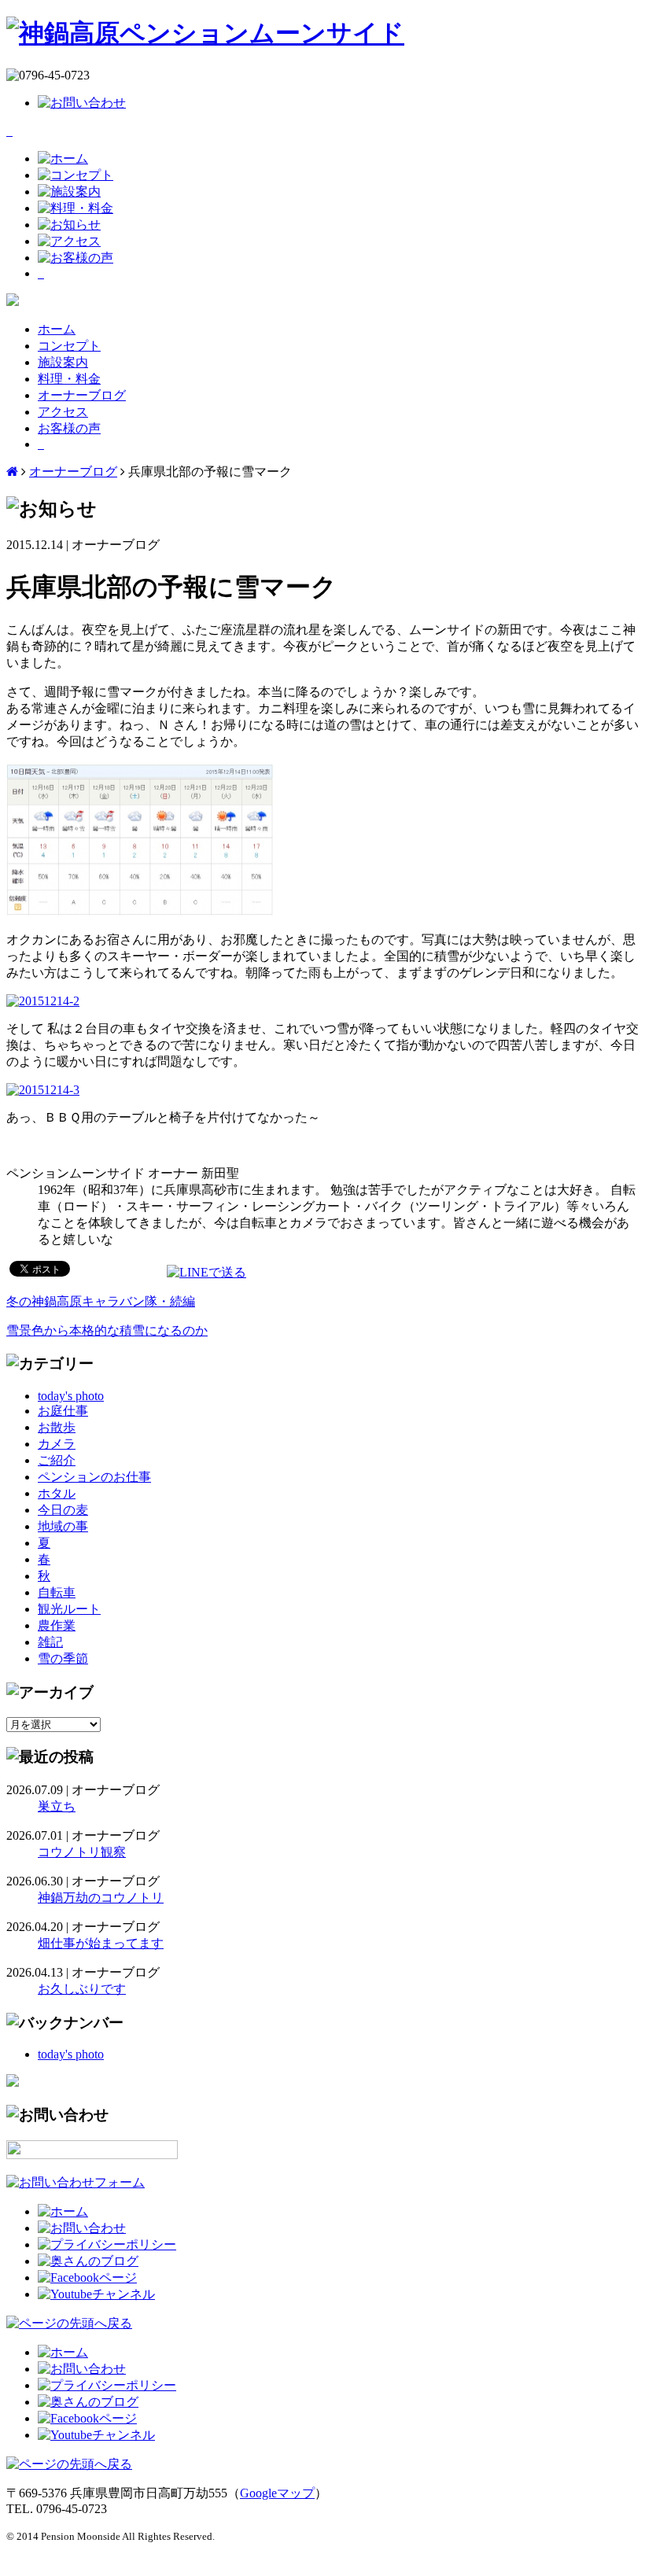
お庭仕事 (63, 1411)
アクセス (63, 412)
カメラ (57, 1444)
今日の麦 (63, 1510)
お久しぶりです (82, 1989)
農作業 (57, 1625)
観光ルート (69, 1609)
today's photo (71, 1396)
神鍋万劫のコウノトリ (101, 1898)
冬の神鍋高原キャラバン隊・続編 (101, 1301)
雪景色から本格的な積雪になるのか (107, 1330)
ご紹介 (57, 1460)
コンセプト (69, 346)
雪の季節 (63, 1658)
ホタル (57, 1493)
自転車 (57, 1592)
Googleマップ (277, 2493)
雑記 (50, 1642)
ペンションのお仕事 (94, 1477)
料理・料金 (69, 379)
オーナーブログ (82, 395)
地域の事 (63, 1526)
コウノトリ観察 (82, 1852)
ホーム (57, 329)
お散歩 (57, 1427)
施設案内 (63, 362)
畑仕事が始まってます (101, 1943)
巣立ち (57, 1806)
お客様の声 (69, 428)
